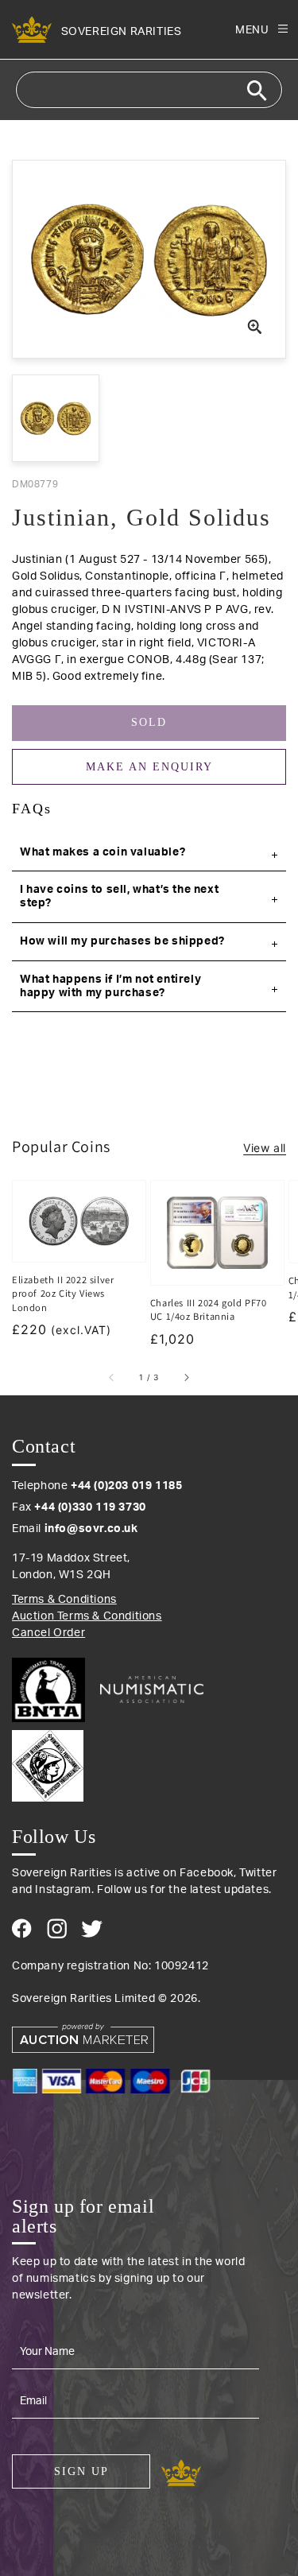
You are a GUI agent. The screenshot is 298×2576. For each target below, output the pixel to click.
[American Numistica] (152, 1690)
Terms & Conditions (64, 1600)
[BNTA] (54, 1690)
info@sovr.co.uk (91, 1529)
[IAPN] (149, 1762)
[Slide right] (186, 1378)
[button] (149, 853)
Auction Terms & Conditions (87, 1616)
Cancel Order (48, 1633)
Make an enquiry (149, 767)
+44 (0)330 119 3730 (90, 1507)
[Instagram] (57, 1928)
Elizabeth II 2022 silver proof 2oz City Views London (63, 1294)
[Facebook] (22, 1928)
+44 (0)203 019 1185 (126, 1486)
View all (265, 1148)
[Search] (257, 91)
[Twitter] (92, 1929)
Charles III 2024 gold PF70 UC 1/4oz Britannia (209, 1310)
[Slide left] (112, 1378)
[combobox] (149, 90)
